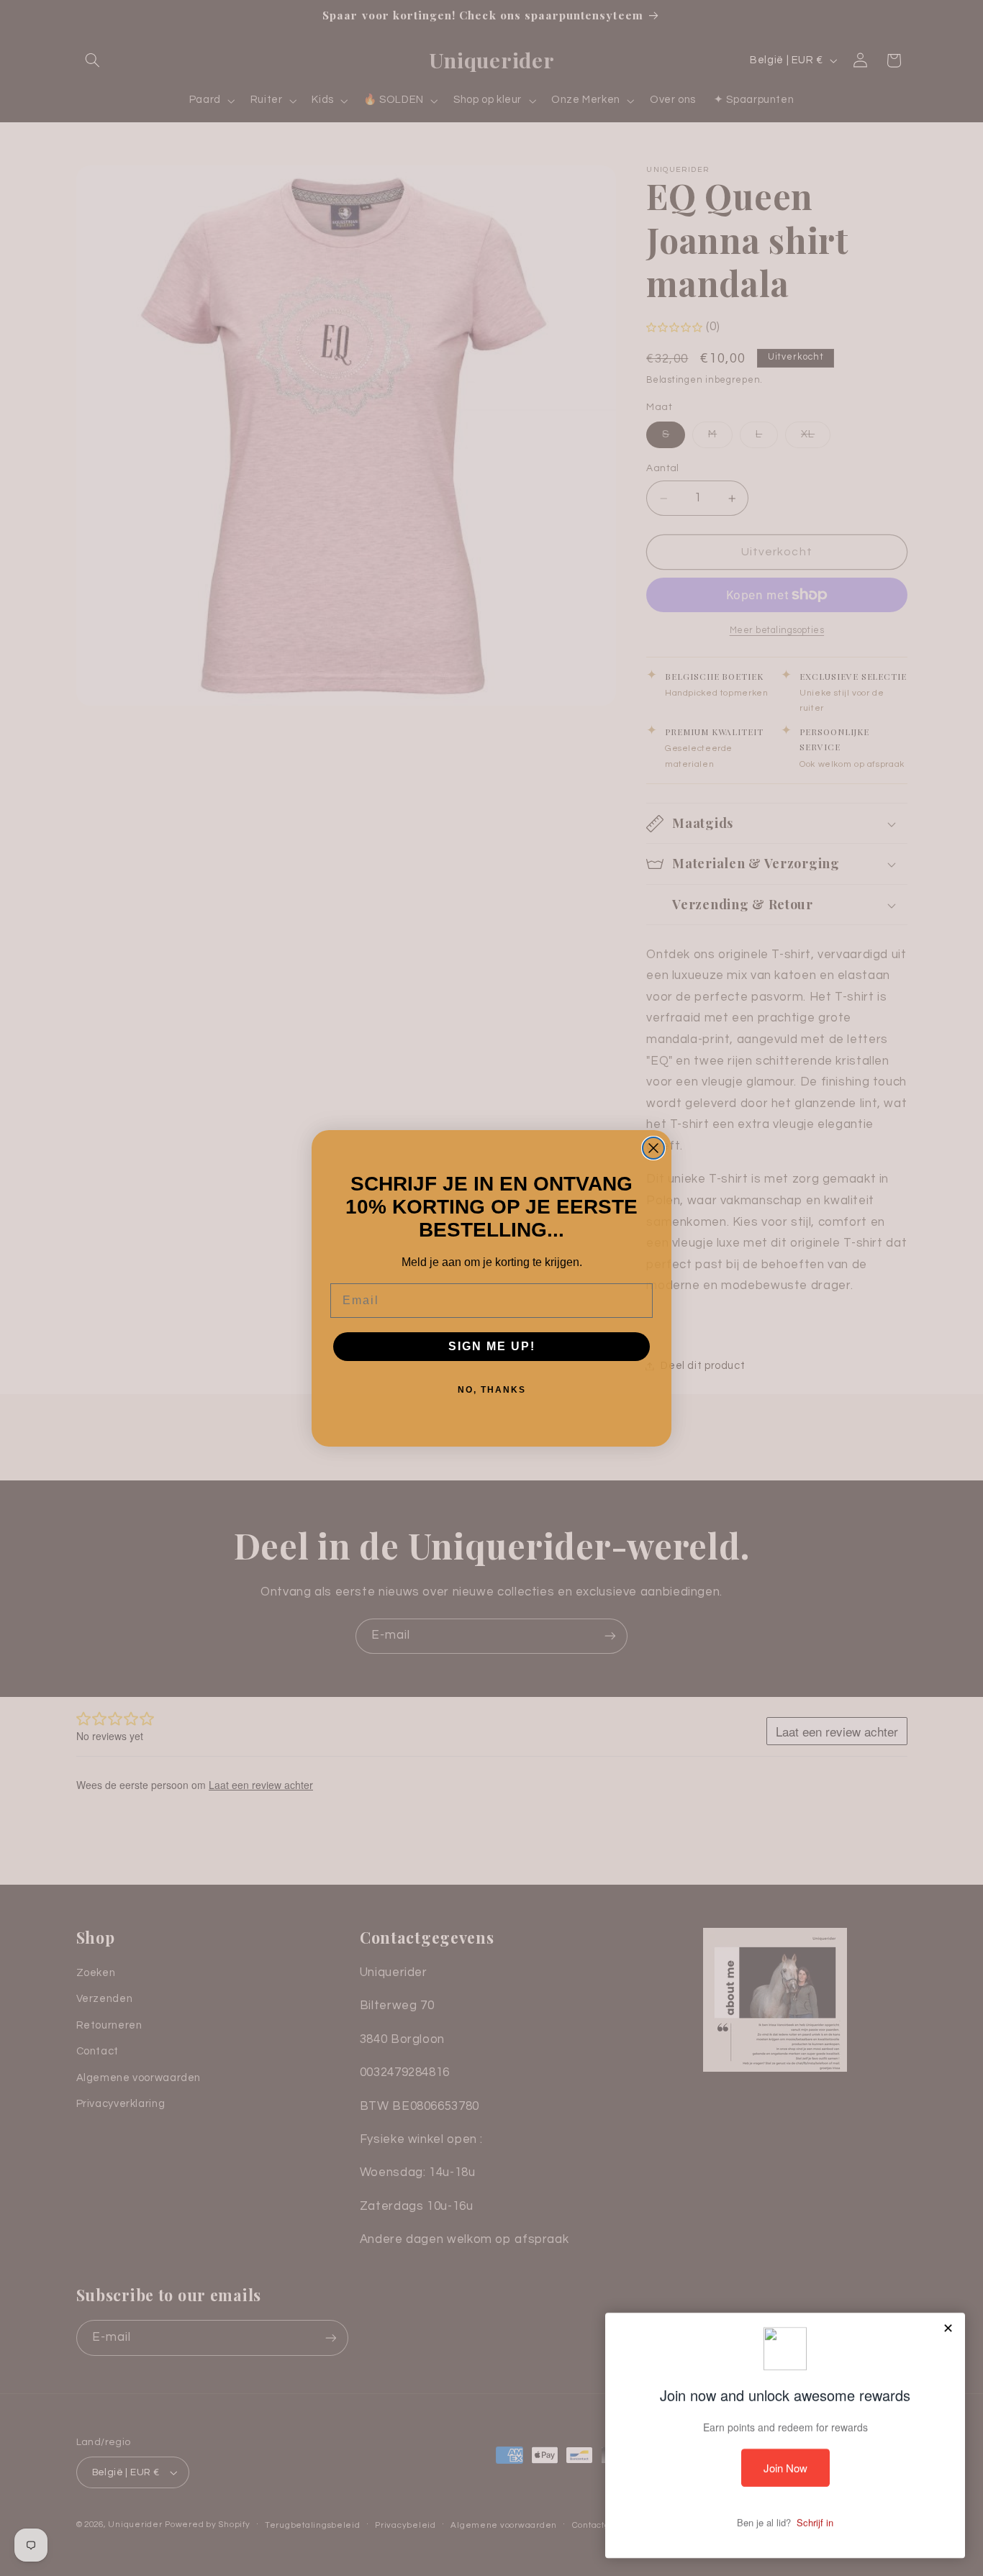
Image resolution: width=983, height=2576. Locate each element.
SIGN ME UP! (492, 1346)
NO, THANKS (492, 1390)
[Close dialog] (653, 1148)
